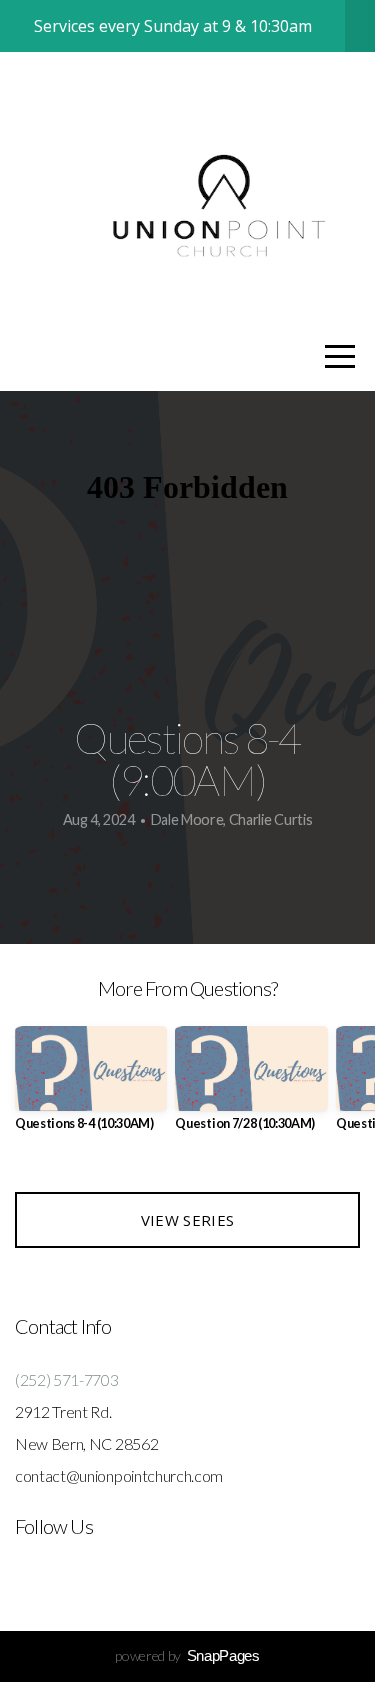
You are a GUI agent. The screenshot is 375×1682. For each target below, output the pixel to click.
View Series (187, 1220)
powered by (187, 1655)
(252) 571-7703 (67, 1379)
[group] (91, 1086)
